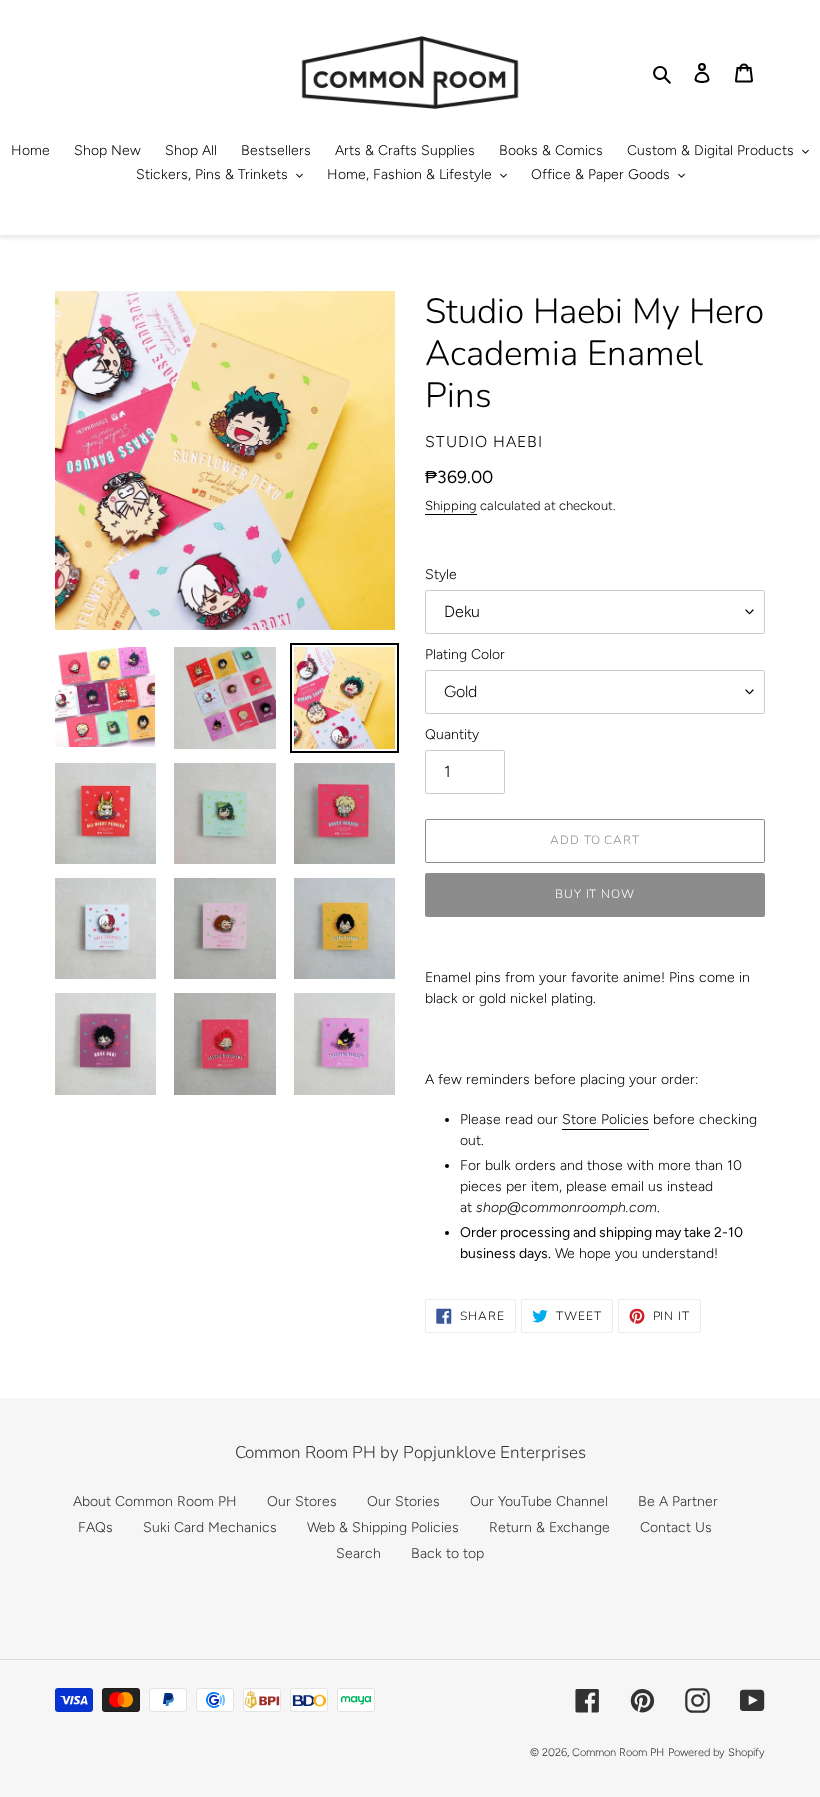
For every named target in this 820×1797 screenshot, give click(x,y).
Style (441, 574)
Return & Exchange (549, 1527)
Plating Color (465, 654)
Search (358, 1553)
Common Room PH (618, 1752)
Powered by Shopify (716, 1752)
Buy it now (595, 894)
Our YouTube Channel (539, 1501)
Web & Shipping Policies (383, 1527)
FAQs (95, 1527)
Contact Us (676, 1527)
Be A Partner (678, 1501)
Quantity (452, 734)
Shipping (451, 505)
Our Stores (302, 1501)
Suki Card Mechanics (210, 1527)
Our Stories (403, 1501)
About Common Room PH (155, 1501)
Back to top (447, 1553)
